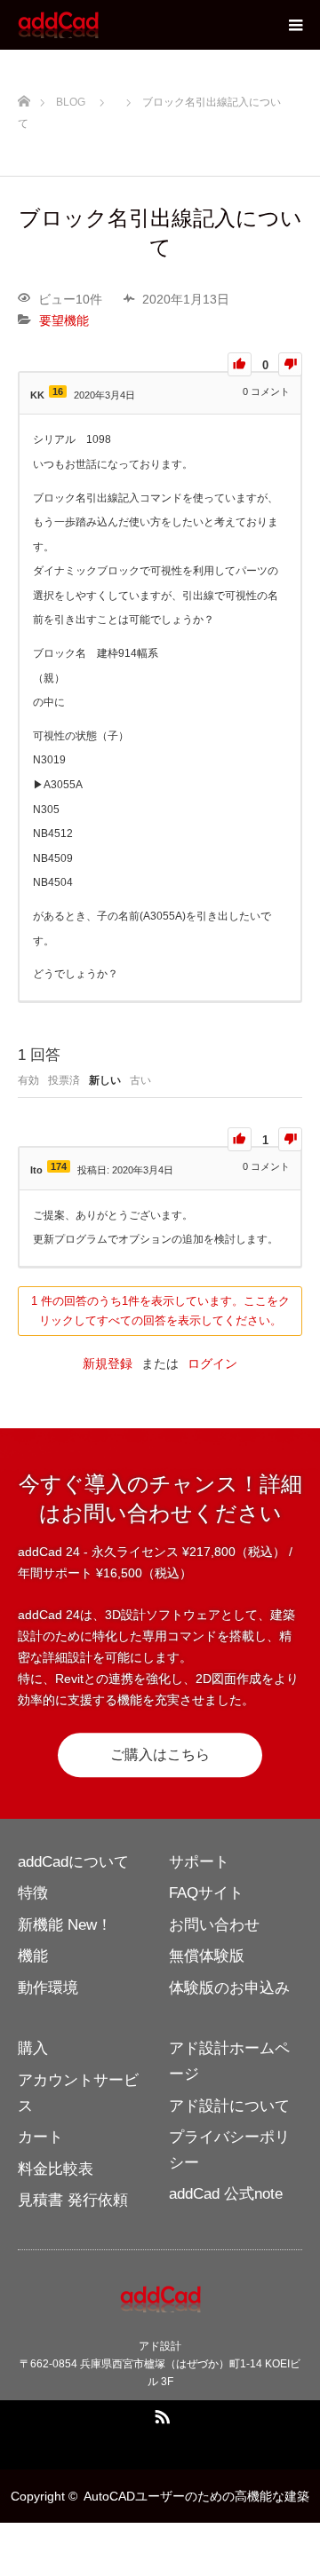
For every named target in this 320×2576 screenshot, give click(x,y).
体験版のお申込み (229, 1988)
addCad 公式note (226, 2194)
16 (58, 391)
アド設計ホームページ (229, 2061)
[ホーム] (24, 98)
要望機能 (64, 320)
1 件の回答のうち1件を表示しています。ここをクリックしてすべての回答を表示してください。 (160, 1311)
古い (140, 1080)
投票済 (64, 1080)
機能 (33, 1956)
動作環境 (48, 1988)
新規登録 (108, 1363)
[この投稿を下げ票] (290, 364)
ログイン (212, 1363)
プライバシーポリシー (229, 2150)
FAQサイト (206, 1893)
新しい (105, 1080)
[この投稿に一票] (240, 364)
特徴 (33, 1893)
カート (40, 2137)
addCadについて (73, 1862)
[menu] (295, 25)
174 (59, 1166)
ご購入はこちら (160, 1755)
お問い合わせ (214, 1925)
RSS (160, 2414)
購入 (33, 2048)
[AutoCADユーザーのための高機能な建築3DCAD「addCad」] (100, 25)
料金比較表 (56, 2169)
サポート (199, 1862)
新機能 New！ (65, 1925)
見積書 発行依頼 (73, 2200)
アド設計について (229, 2106)
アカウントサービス (78, 2093)
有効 (28, 1080)
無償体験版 (207, 1956)
